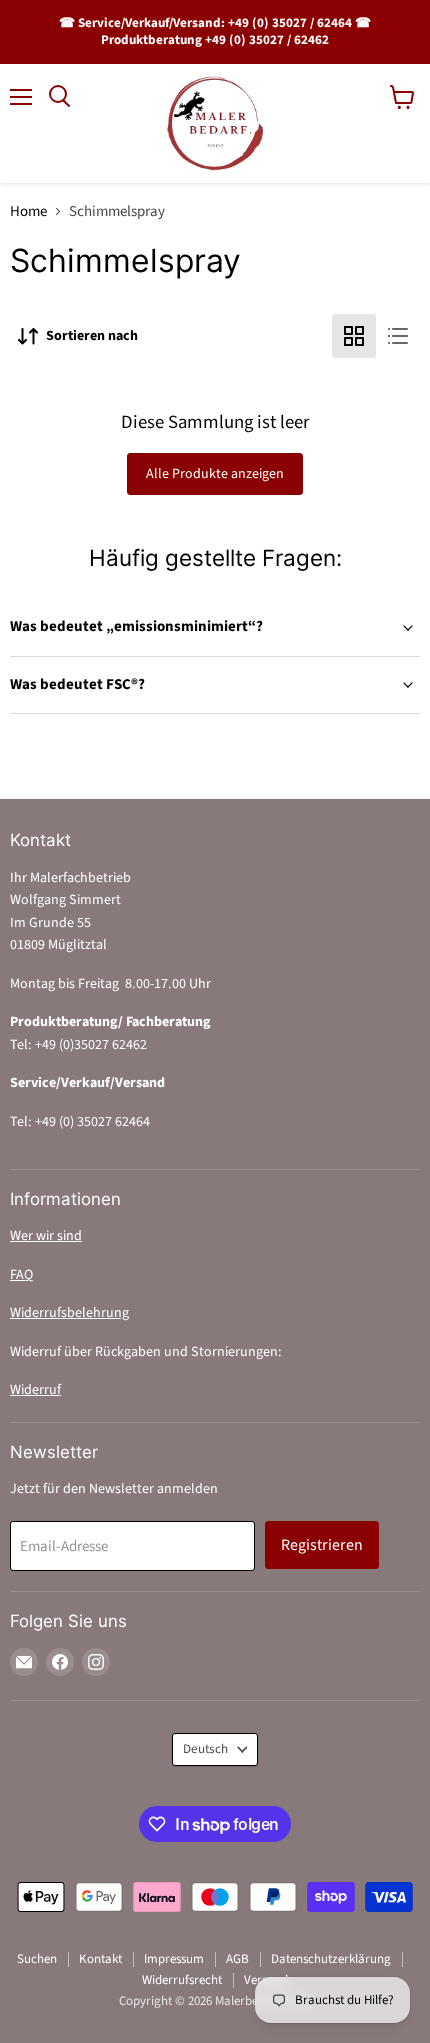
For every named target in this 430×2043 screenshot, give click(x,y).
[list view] (398, 336)
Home (28, 211)
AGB (237, 1959)
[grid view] (354, 336)
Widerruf (35, 1390)
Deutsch (205, 1749)
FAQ (21, 1275)
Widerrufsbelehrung (69, 1313)
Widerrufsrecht (182, 1980)
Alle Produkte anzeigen (215, 474)
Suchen (37, 1959)
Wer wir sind (46, 1236)
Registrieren (322, 1545)
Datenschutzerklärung (331, 1959)
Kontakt (100, 1959)
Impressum (174, 1959)
